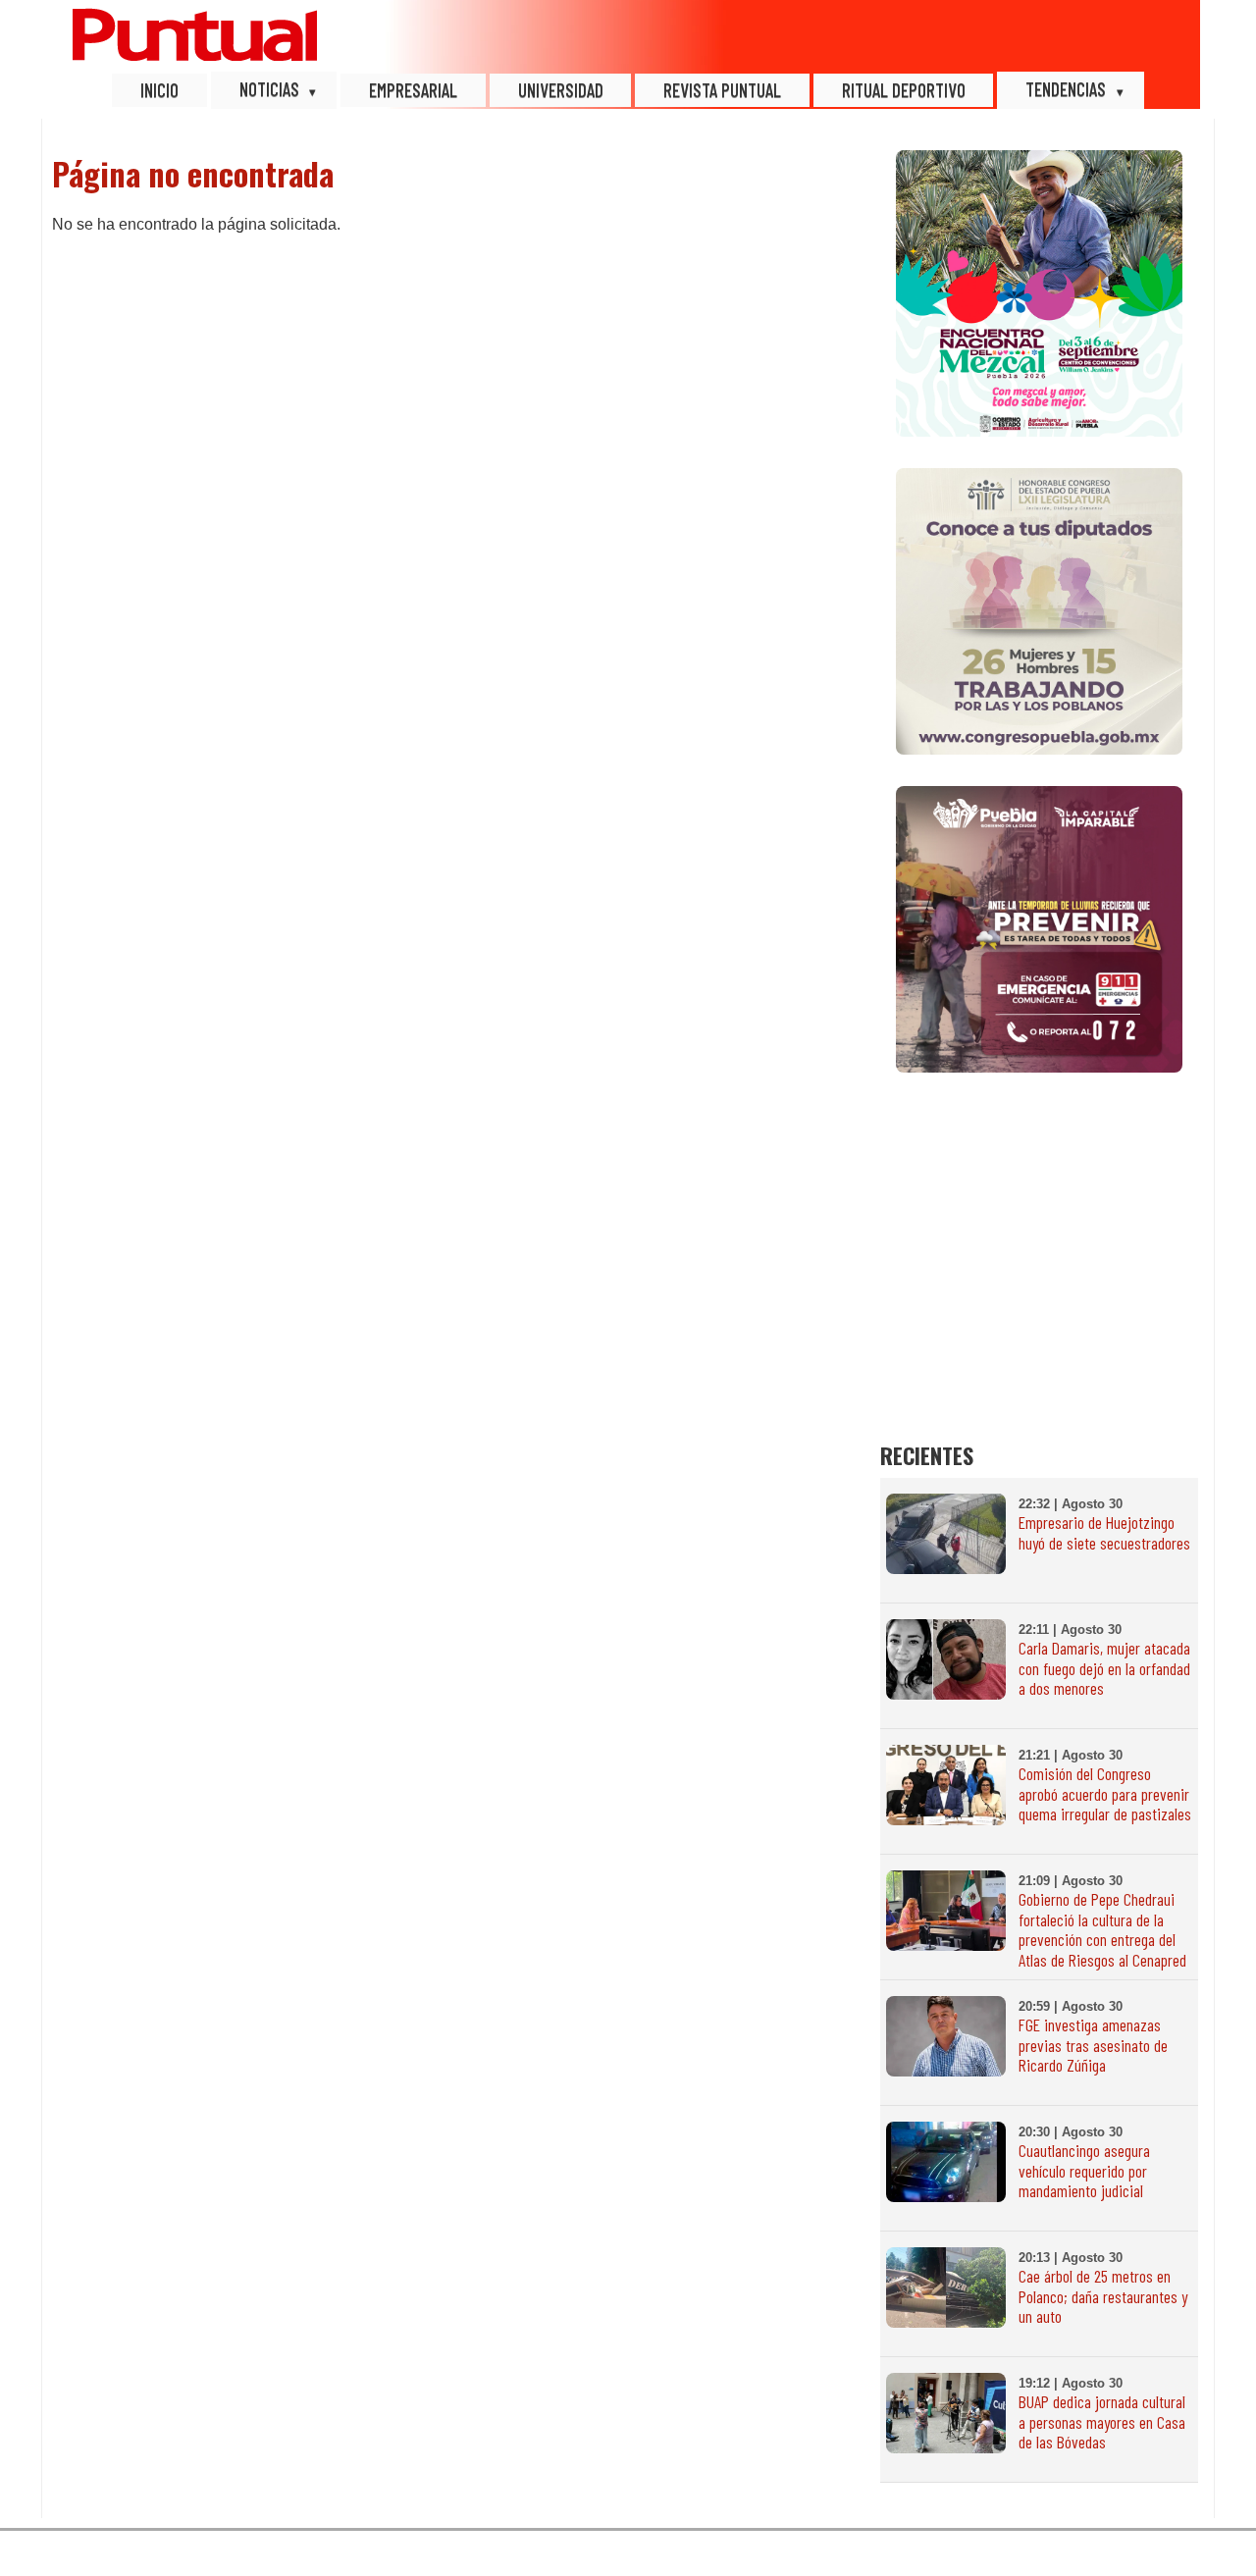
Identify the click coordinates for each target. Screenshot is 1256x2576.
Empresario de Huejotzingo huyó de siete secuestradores (1104, 1532)
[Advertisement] (1039, 1242)
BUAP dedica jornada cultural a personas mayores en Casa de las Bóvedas (1102, 2422)
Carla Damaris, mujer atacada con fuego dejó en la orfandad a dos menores (1104, 1668)
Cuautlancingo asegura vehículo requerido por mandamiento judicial (1084, 2171)
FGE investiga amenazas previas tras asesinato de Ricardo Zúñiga (1093, 2045)
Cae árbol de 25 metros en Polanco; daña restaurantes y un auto (1103, 2296)
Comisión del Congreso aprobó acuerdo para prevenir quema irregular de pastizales (1105, 1794)
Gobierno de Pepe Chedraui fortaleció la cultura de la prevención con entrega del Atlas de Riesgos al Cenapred (1102, 1929)
